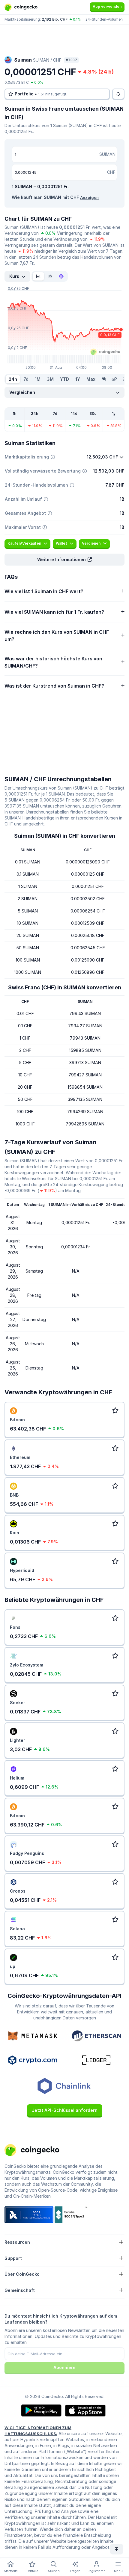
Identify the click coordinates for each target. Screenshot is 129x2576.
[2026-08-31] (103, 379)
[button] (64, 560)
